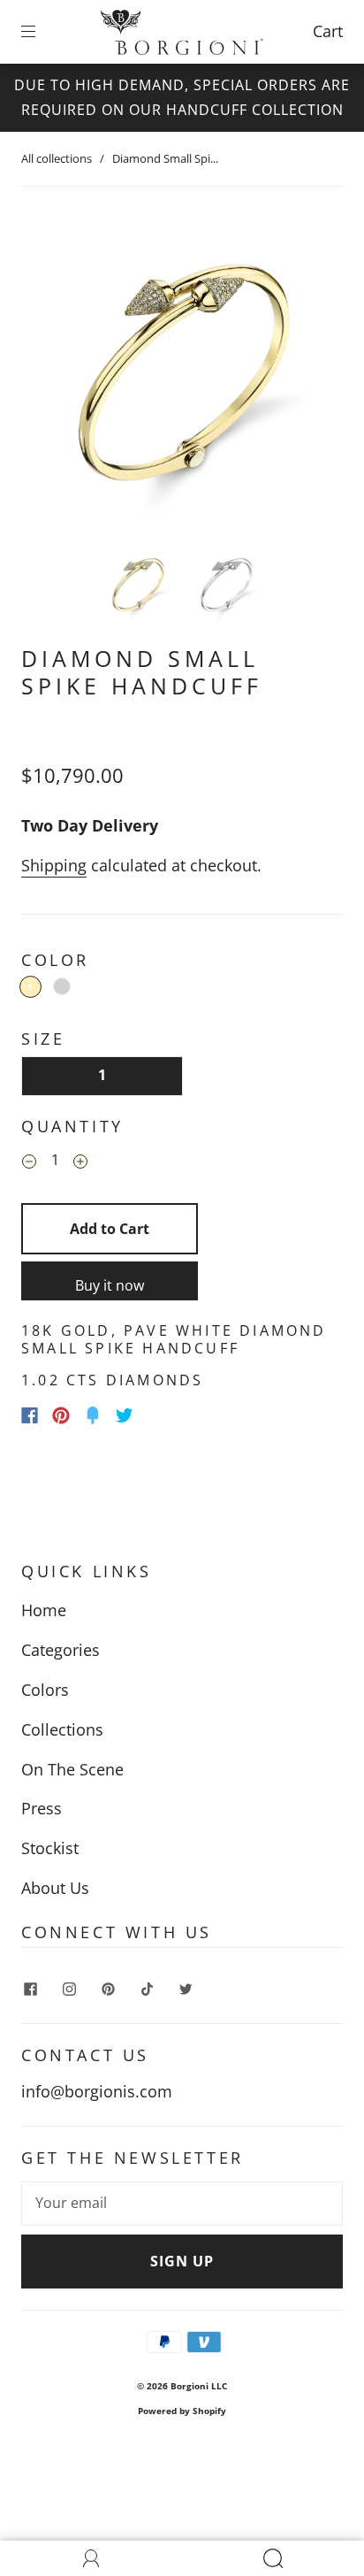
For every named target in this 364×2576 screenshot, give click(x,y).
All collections (57, 158)
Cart (328, 31)
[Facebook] (30, 1415)
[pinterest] (108, 1989)
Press (42, 1808)
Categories (61, 1650)
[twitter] (186, 1989)
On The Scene (72, 1769)
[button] (53, 372)
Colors (45, 1690)
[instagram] (69, 1989)
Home (44, 1610)
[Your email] (182, 2204)
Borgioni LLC (199, 2386)
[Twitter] (125, 1415)
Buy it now (110, 1285)
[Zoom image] (182, 372)
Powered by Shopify (182, 2411)
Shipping (54, 865)
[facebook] (30, 1989)
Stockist (50, 1848)
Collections (62, 1729)
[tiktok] (147, 1989)
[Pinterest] (61, 1415)
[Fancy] (93, 1415)
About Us (55, 1888)
